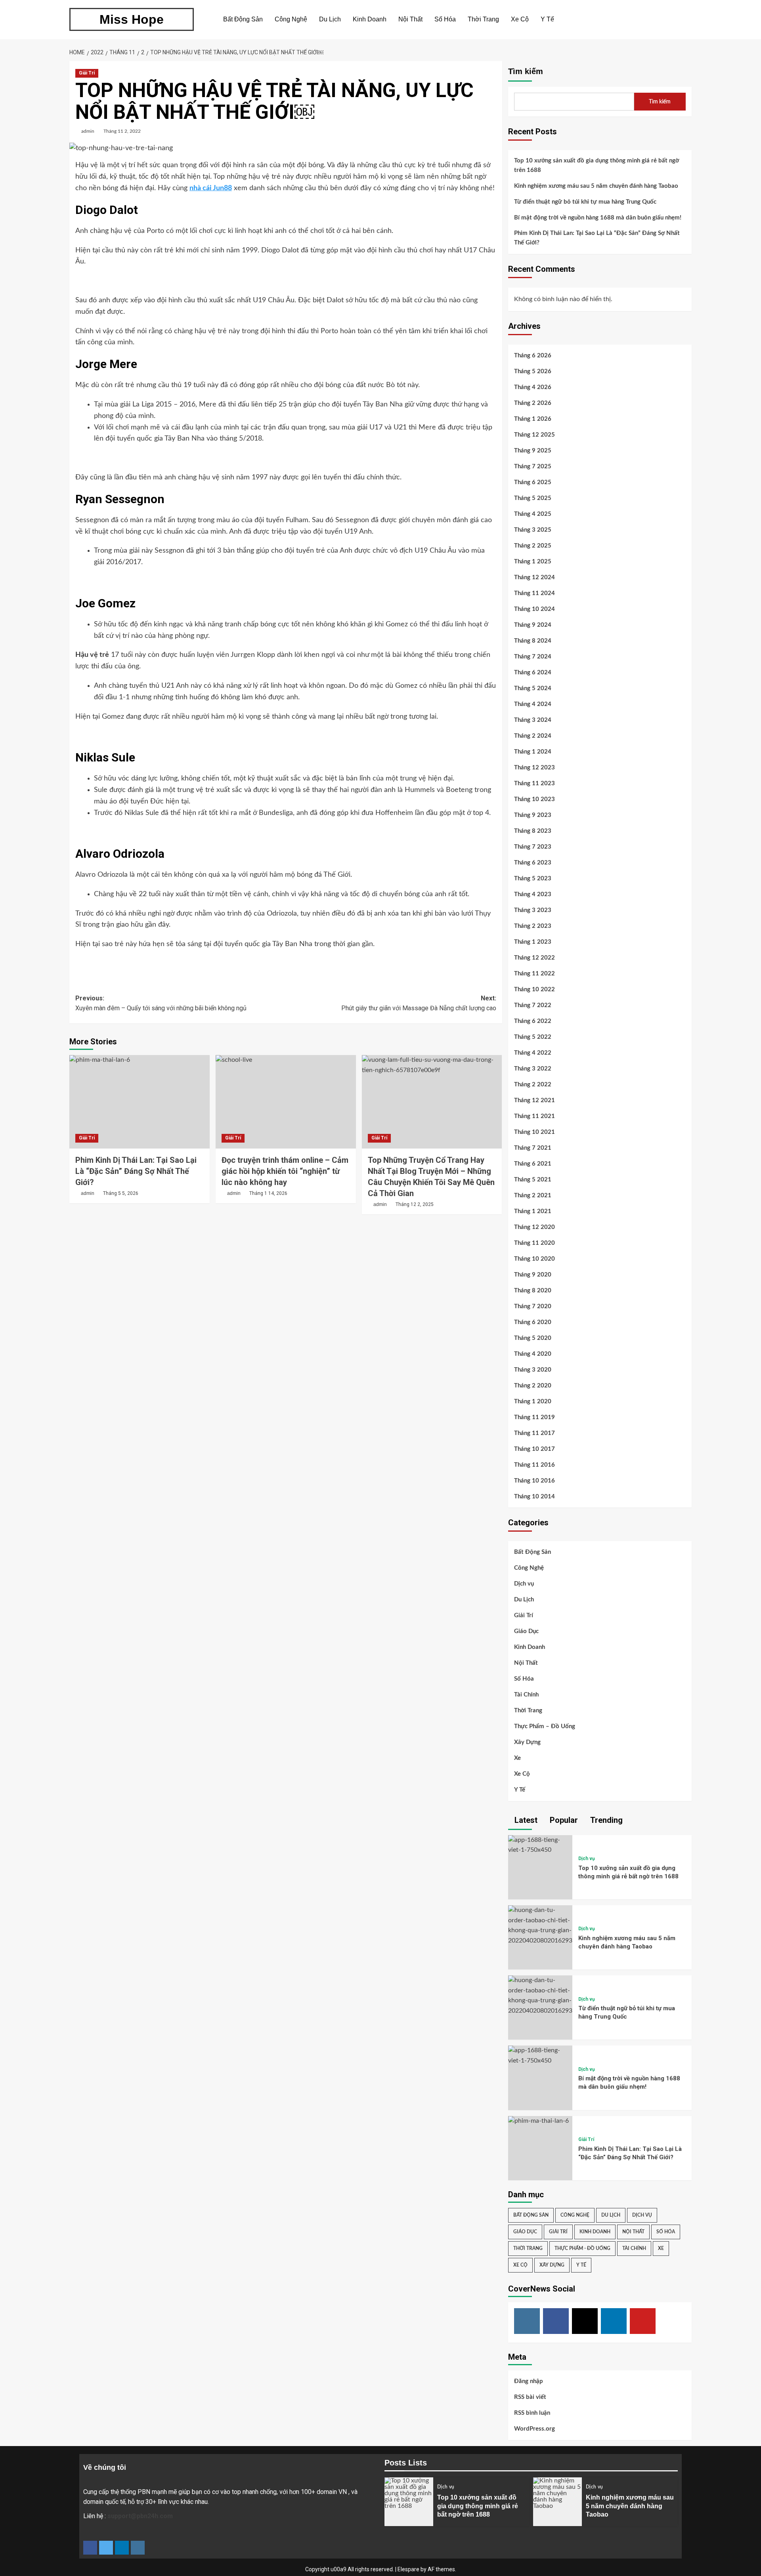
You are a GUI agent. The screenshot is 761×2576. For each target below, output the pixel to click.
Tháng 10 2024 (534, 609)
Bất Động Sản (243, 19)
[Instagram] (527, 2321)
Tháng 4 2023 (533, 894)
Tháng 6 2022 (533, 1021)
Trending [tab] (605, 1820)
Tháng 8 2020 (533, 1291)
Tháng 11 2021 (534, 1116)
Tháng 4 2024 (533, 704)
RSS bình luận (532, 2413)
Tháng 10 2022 (534, 989)
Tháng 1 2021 (533, 1211)
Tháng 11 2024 (534, 593)
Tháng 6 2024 (533, 673)
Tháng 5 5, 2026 (121, 1193)
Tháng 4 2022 (533, 1053)
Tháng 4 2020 (533, 1354)
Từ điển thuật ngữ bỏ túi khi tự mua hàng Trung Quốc (585, 202)
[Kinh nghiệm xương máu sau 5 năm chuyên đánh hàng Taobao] (540, 1925)
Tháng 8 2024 (533, 641)
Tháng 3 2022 (533, 1069)
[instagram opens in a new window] (138, 2548)
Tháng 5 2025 (533, 498)
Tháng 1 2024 (533, 752)
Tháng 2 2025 (533, 546)
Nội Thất (410, 19)
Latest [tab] (525, 1820)
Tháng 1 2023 (533, 942)
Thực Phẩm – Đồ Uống (545, 1726)
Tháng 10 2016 (534, 1481)
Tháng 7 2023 (533, 847)
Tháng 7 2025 (533, 467)
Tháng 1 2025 (533, 562)
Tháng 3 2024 (533, 720)
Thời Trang (483, 19)
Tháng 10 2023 (534, 799)
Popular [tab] (563, 1820)
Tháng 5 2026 (533, 371)
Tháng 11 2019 (534, 1417)
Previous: (161, 1003)
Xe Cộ (520, 19)
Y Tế (547, 19)
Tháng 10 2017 (534, 1449)
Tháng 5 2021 (533, 1180)
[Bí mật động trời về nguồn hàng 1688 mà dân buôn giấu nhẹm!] (540, 2055)
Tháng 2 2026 (533, 403)
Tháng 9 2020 (533, 1275)
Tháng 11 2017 (534, 1433)
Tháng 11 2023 (534, 783)
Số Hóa (445, 19)
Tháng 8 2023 (533, 831)
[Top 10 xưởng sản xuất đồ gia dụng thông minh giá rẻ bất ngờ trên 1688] (540, 1845)
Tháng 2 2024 (533, 736)
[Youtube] (643, 2321)
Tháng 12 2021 (534, 1100)
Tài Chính (526, 1695)
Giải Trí (87, 73)
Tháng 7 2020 (533, 1306)
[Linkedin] (614, 2321)
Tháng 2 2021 (533, 1195)
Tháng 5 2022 (533, 1037)
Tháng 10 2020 (534, 1259)
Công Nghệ (291, 19)
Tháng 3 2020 (533, 1370)
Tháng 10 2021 (534, 1132)
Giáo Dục (526, 1631)
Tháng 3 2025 (533, 530)
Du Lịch (330, 19)
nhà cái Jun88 (211, 188)
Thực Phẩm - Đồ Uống (582, 2248)
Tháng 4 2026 (533, 387)
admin (88, 131)
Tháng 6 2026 (533, 356)
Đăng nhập (529, 2381)
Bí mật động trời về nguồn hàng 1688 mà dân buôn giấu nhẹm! (598, 218)
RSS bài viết (530, 2397)
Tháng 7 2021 (533, 1148)
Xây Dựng (527, 1742)
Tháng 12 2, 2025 (415, 1204)
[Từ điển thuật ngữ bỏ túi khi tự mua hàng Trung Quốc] (540, 1995)
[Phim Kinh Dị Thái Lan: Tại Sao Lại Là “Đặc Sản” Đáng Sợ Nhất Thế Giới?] (140, 1102)
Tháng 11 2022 (534, 974)
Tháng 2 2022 (533, 1085)
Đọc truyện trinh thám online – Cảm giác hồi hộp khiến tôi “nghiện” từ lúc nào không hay (285, 1171)
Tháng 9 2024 (533, 625)
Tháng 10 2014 (534, 1497)
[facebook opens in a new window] (90, 2548)
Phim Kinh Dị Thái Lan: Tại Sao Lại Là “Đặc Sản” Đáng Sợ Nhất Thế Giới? (136, 1171)
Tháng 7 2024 (533, 657)
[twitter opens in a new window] (106, 2548)
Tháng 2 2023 (533, 926)
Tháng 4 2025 (533, 514)
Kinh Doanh (370, 19)
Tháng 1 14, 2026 (268, 1193)
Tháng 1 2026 (533, 419)
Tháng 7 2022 (533, 1005)
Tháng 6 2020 (533, 1322)
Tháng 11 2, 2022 (122, 131)
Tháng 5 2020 (533, 1338)
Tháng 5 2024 (533, 688)
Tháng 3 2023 (533, 910)
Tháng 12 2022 (534, 958)
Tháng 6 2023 (533, 863)
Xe (517, 1758)
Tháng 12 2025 (534, 435)
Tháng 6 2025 (533, 482)
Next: (419, 1003)
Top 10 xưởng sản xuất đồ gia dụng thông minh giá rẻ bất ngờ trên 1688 (597, 165)
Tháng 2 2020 (533, 1386)
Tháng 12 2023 (534, 768)
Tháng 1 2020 (533, 1402)
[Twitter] (585, 2321)
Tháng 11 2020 (534, 1243)
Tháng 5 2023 (533, 879)
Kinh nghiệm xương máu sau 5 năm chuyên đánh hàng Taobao (596, 186)
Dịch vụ (524, 1584)
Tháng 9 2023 (533, 815)
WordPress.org (534, 2429)
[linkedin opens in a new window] (122, 2548)
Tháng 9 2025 (533, 451)
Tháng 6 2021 (533, 1164)
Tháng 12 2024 (534, 577)
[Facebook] (556, 2321)
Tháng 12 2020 (534, 1227)
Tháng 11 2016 (534, 1465)
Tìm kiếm (526, 71)
